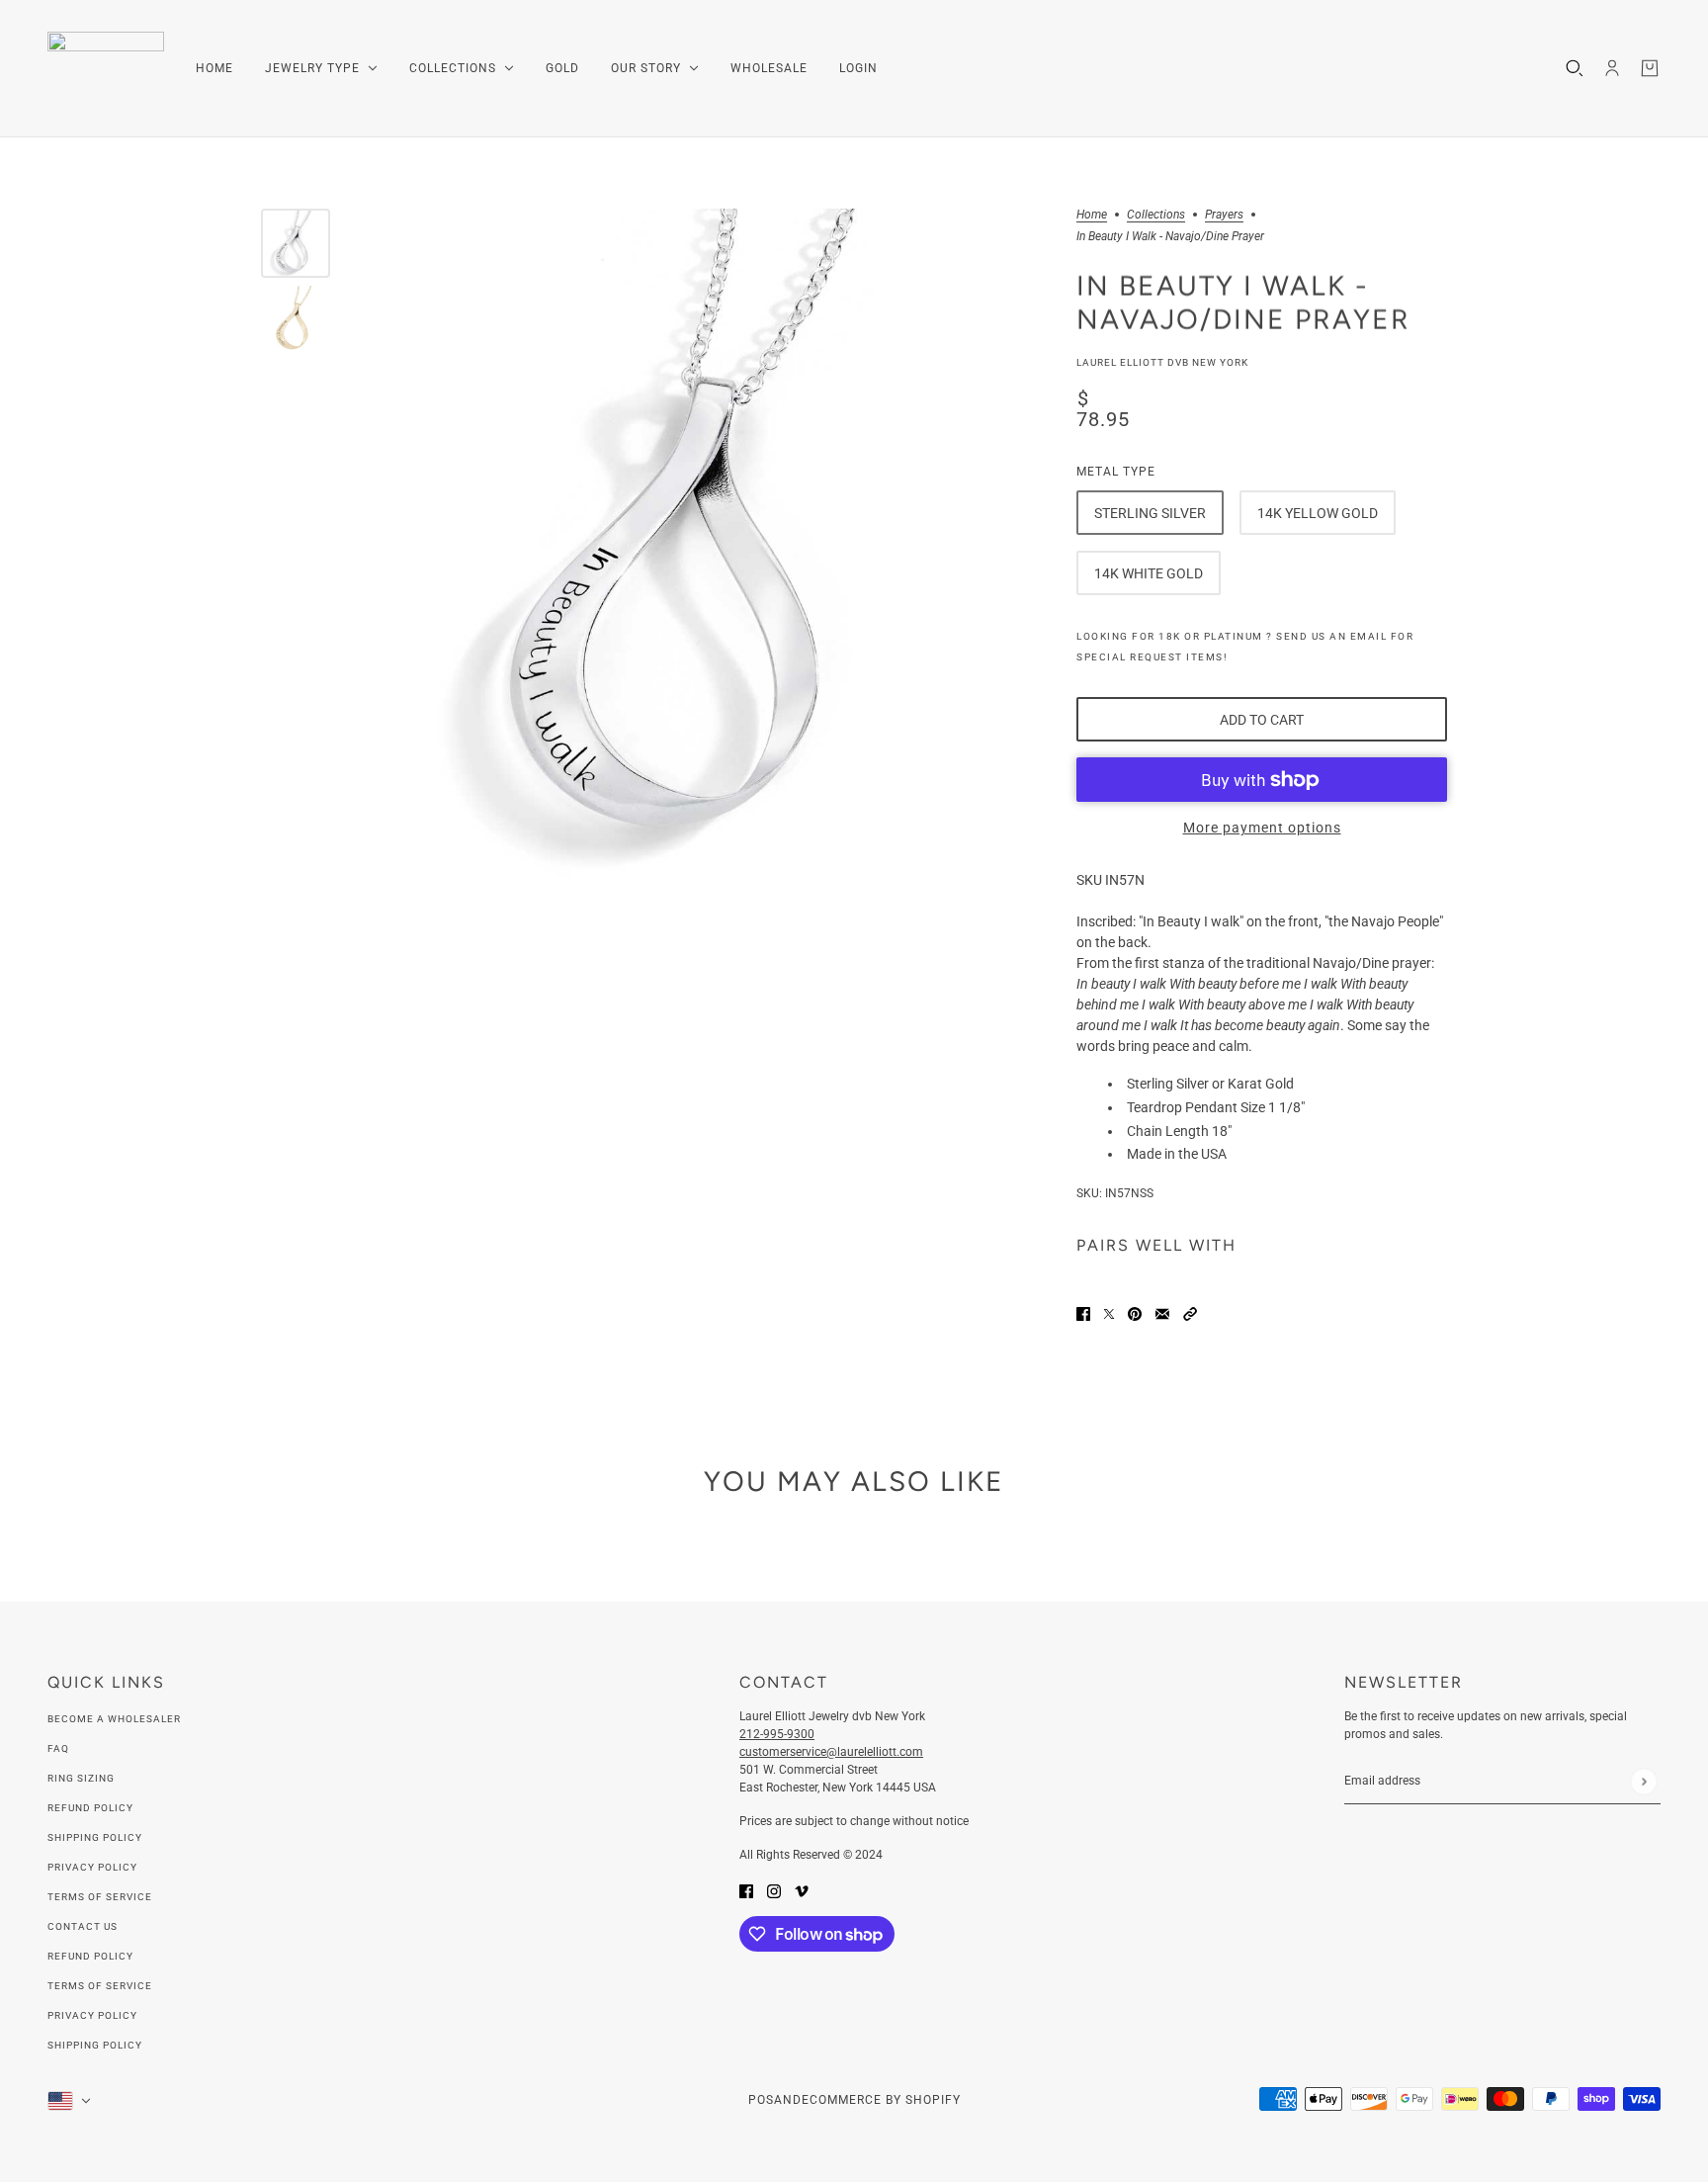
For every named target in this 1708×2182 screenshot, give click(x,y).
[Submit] (1643, 1781)
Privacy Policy (92, 1867)
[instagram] (774, 1890)
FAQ (58, 1748)
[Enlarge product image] (698, 545)
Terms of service (100, 1986)
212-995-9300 (777, 1734)
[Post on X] (1109, 1312)
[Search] (1575, 68)
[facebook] (746, 1890)
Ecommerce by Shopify (881, 2100)
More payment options (1262, 828)
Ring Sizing (81, 1778)
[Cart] (1650, 68)
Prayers (1224, 215)
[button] (1190, 1312)
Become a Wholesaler (114, 1719)
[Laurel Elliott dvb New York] (106, 69)
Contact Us (83, 1926)
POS (761, 2100)
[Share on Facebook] (1083, 1312)
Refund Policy (90, 1808)
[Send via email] (1162, 1312)
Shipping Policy (95, 1837)
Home (1092, 215)
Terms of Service (100, 1897)
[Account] (1612, 68)
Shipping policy (95, 2045)
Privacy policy (92, 2015)
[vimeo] (802, 1890)
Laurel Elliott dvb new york (1162, 362)
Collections (1156, 215)
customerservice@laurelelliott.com (831, 1752)
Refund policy (90, 1956)
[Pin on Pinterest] (1135, 1312)
